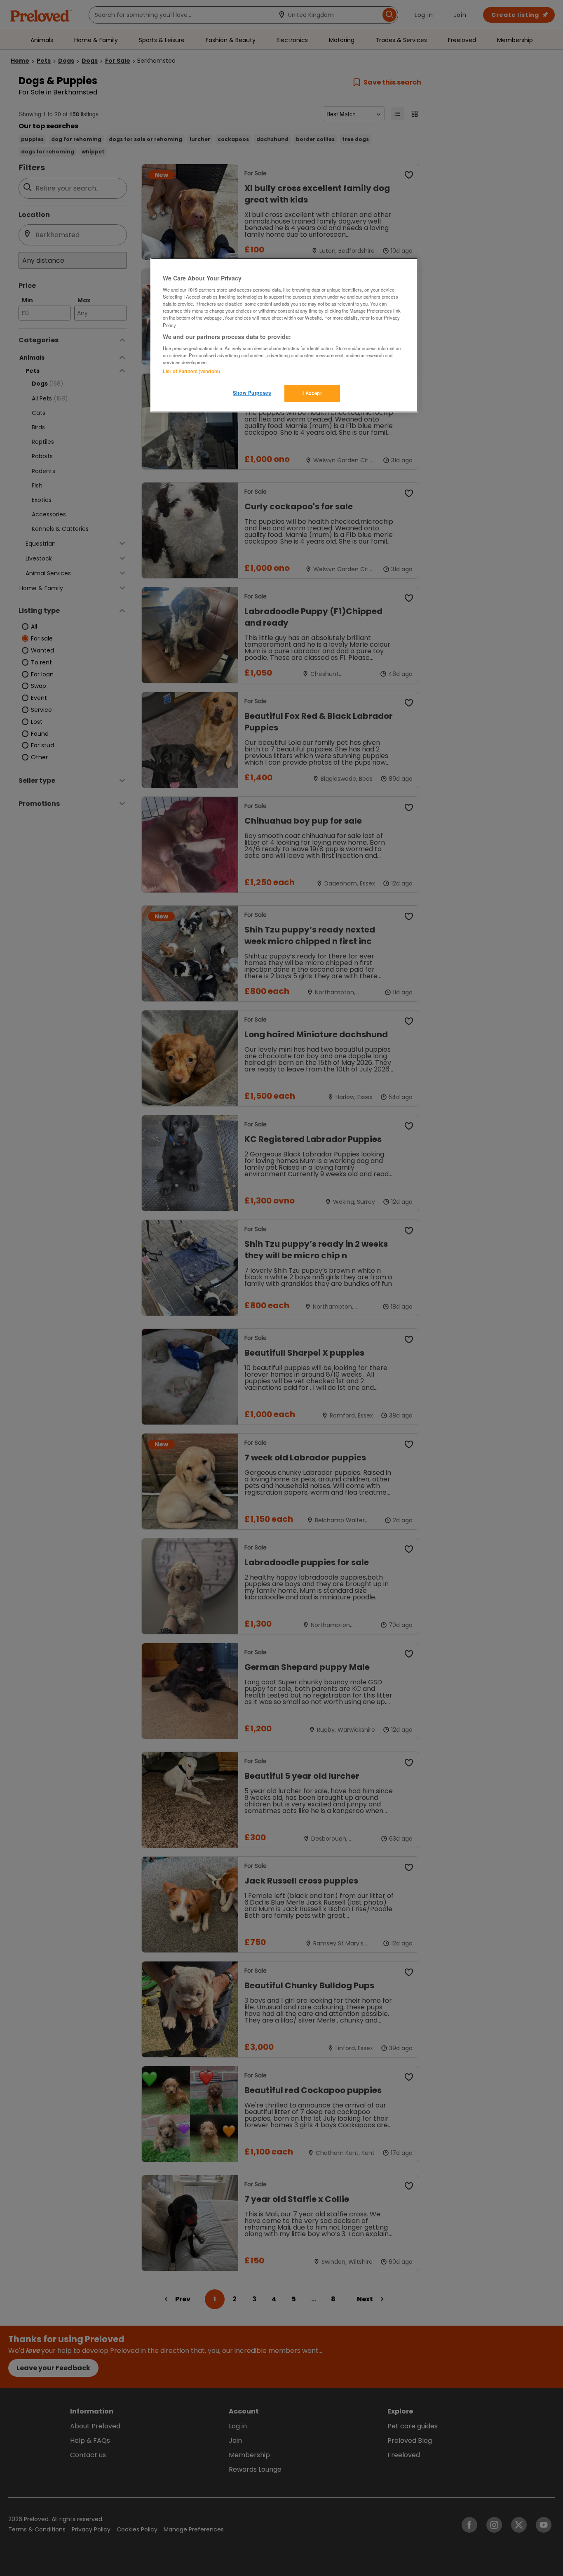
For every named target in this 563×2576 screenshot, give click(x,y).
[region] (284, 335)
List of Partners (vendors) (191, 371)
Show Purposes (252, 393)
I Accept (312, 393)
